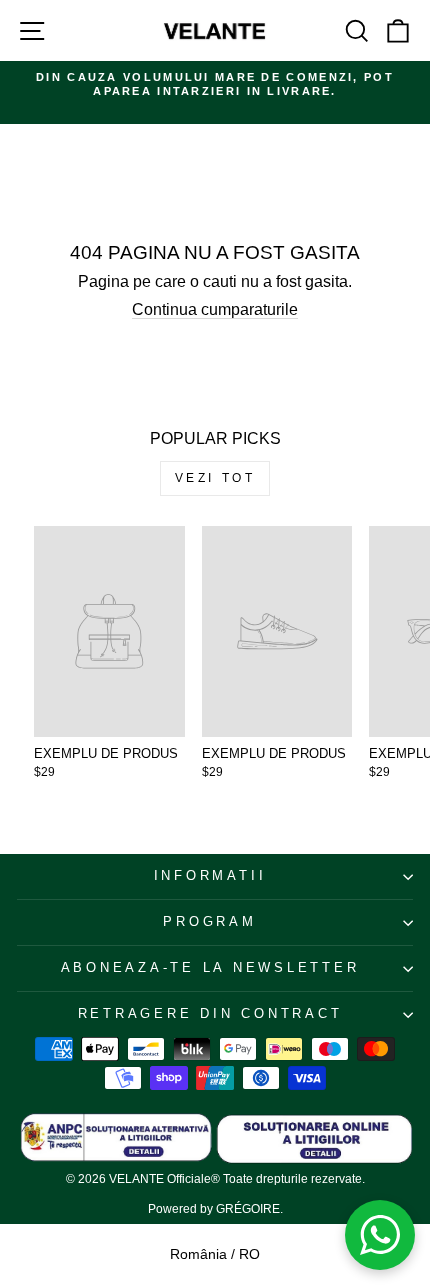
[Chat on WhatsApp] (380, 1235)
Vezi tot (215, 478)
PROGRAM (209, 922)
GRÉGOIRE (248, 1209)
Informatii (210, 876)
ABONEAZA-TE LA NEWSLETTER (210, 968)
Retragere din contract (210, 1014)
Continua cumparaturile (215, 309)
